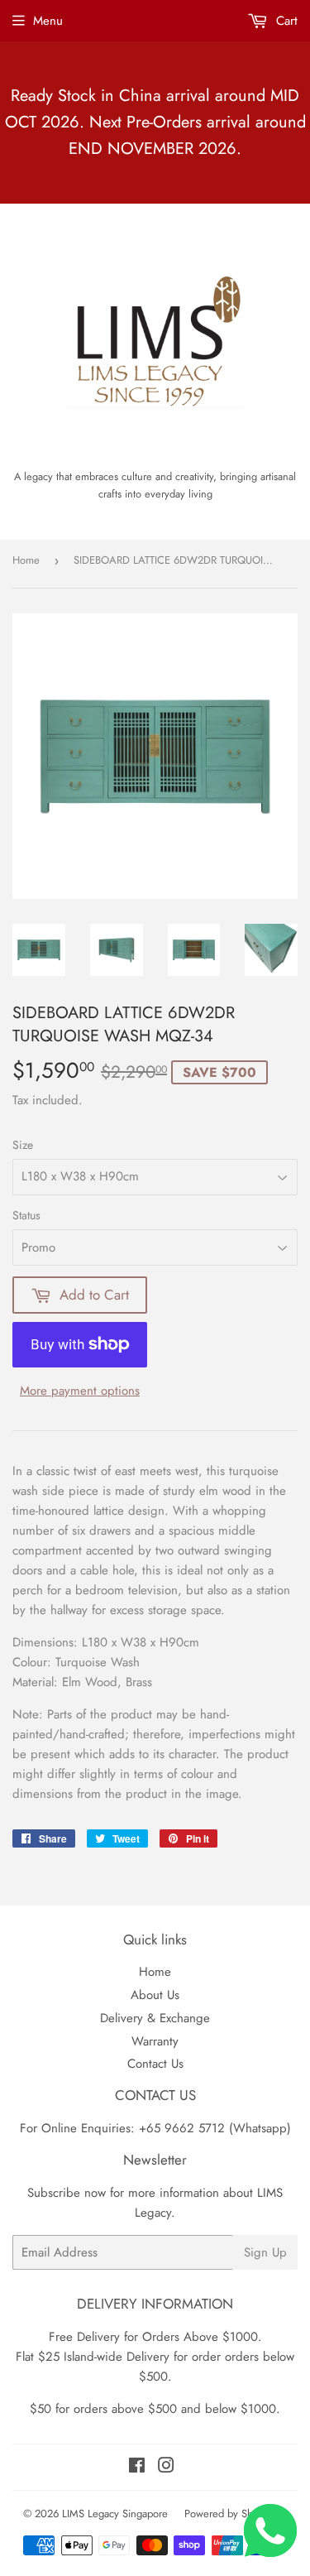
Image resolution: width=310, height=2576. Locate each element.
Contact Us (155, 2064)
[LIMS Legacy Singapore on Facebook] (137, 2468)
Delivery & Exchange (155, 2018)
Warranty (155, 2041)
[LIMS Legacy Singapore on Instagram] (166, 2468)
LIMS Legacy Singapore (115, 2514)
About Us (155, 1995)
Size (23, 1145)
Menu (48, 21)
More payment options (80, 1391)
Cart (285, 21)
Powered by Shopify (230, 2514)
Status (26, 1215)
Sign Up (265, 2252)
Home (26, 560)
